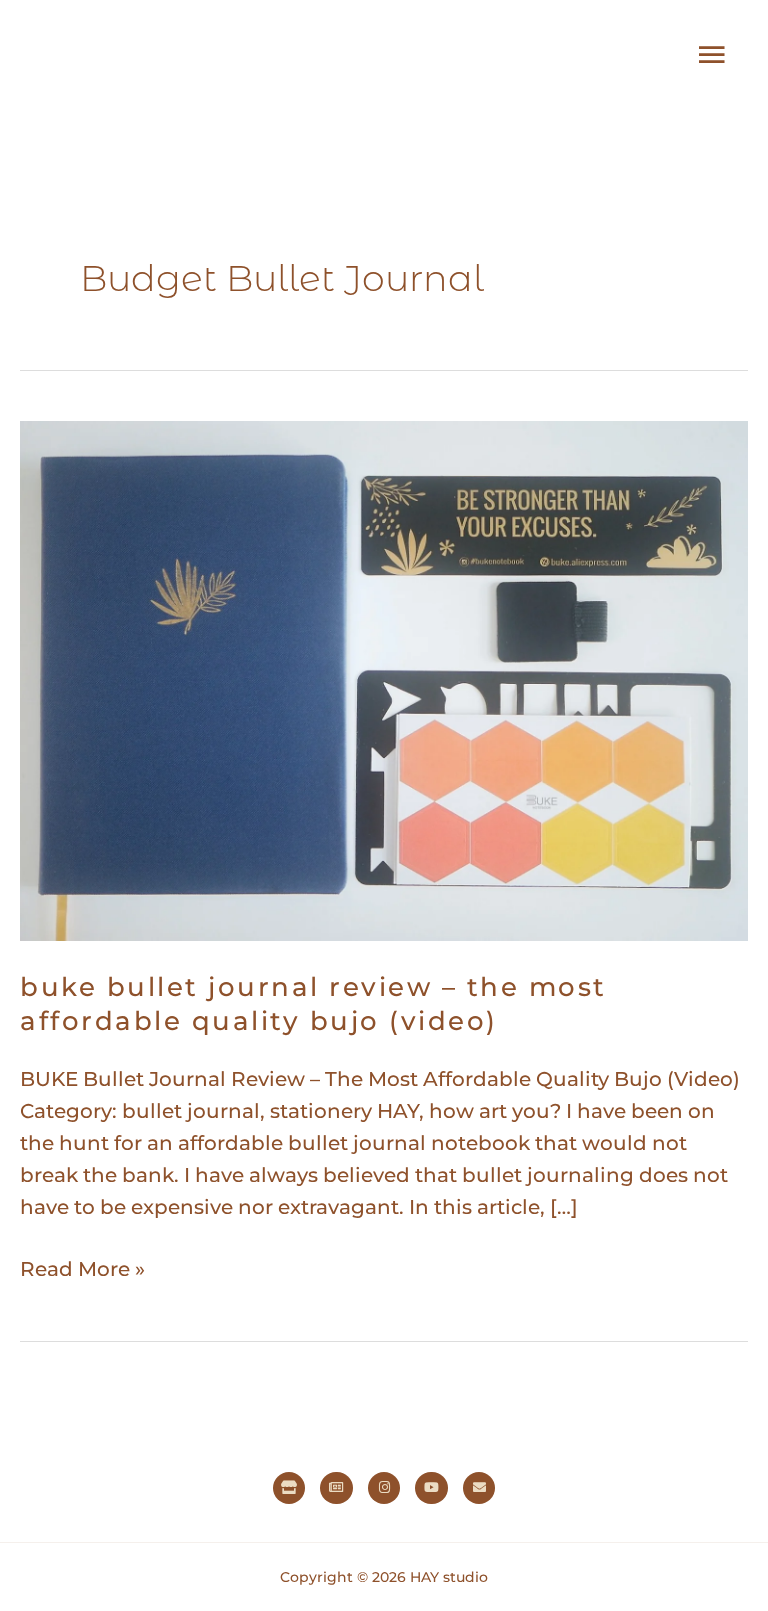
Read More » (82, 1267)
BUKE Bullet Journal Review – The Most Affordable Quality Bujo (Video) (313, 1004)
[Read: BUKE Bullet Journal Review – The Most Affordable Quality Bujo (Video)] (384, 679)
